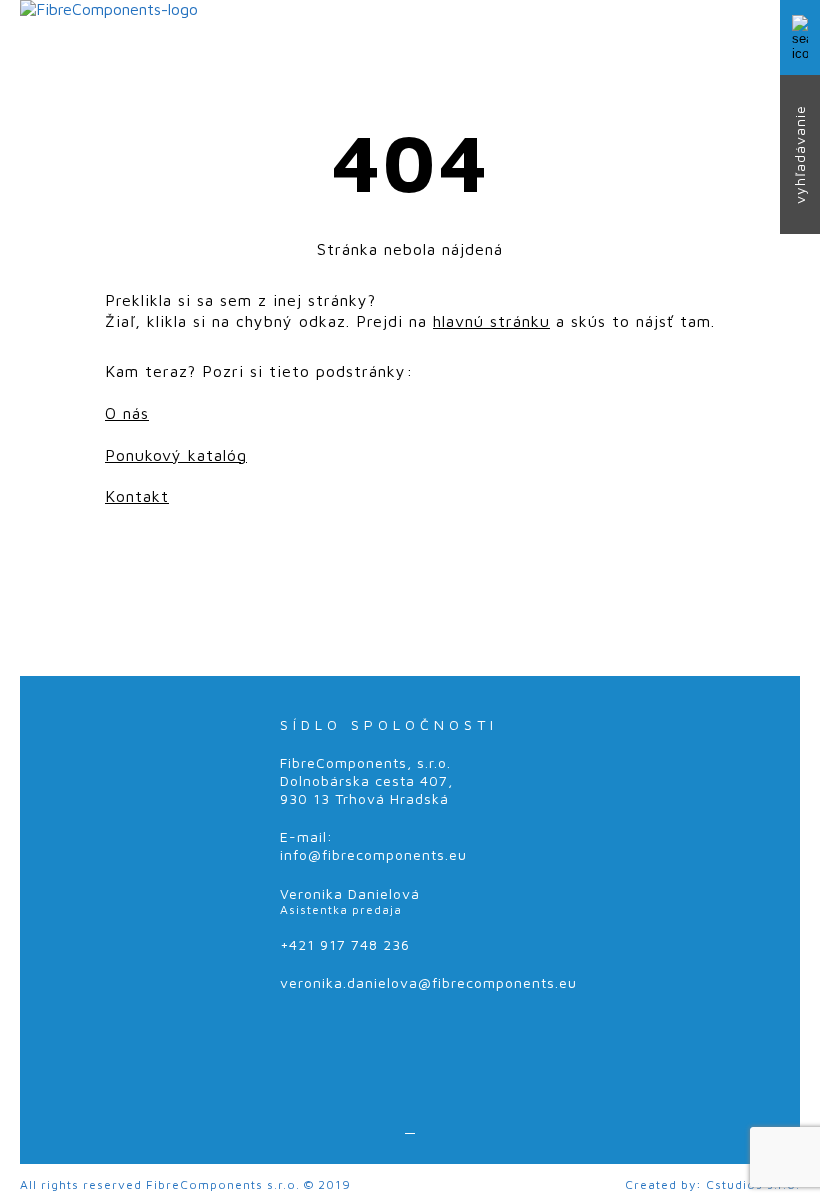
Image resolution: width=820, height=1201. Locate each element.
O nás (127, 413)
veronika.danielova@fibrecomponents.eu (428, 982)
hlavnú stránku (491, 321)
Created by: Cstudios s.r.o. (712, 1184)
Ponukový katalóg (176, 455)
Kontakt (137, 496)
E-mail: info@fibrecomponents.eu (373, 845)
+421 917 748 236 (345, 944)
